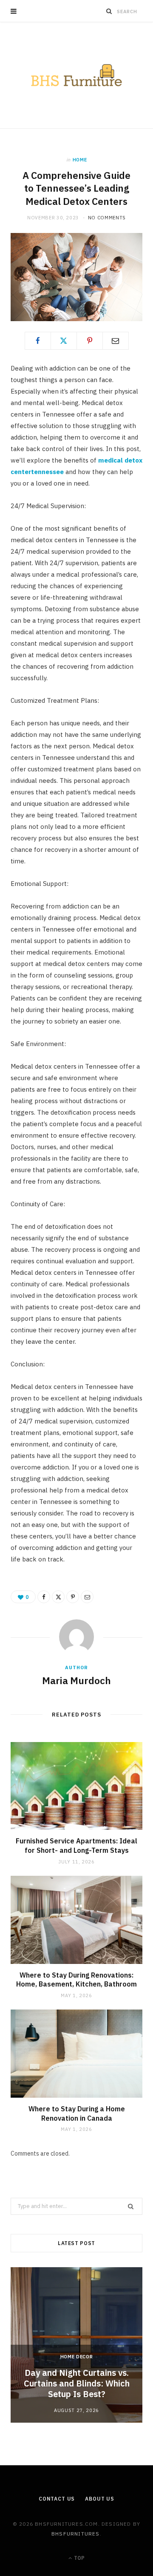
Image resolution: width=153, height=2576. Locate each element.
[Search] (109, 11)
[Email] (116, 341)
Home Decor (77, 2357)
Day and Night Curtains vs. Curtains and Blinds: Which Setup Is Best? (77, 2383)
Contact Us (57, 2499)
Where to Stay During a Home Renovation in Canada (77, 2113)
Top (79, 2558)
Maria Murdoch (76, 1680)
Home (80, 160)
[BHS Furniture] (76, 75)
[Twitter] (64, 341)
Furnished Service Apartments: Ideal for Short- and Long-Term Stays (76, 1846)
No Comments (107, 218)
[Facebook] (38, 341)
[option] (76, 2345)
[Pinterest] (90, 341)
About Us (100, 2499)
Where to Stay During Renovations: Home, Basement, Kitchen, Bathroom (76, 1980)
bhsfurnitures (76, 2534)
